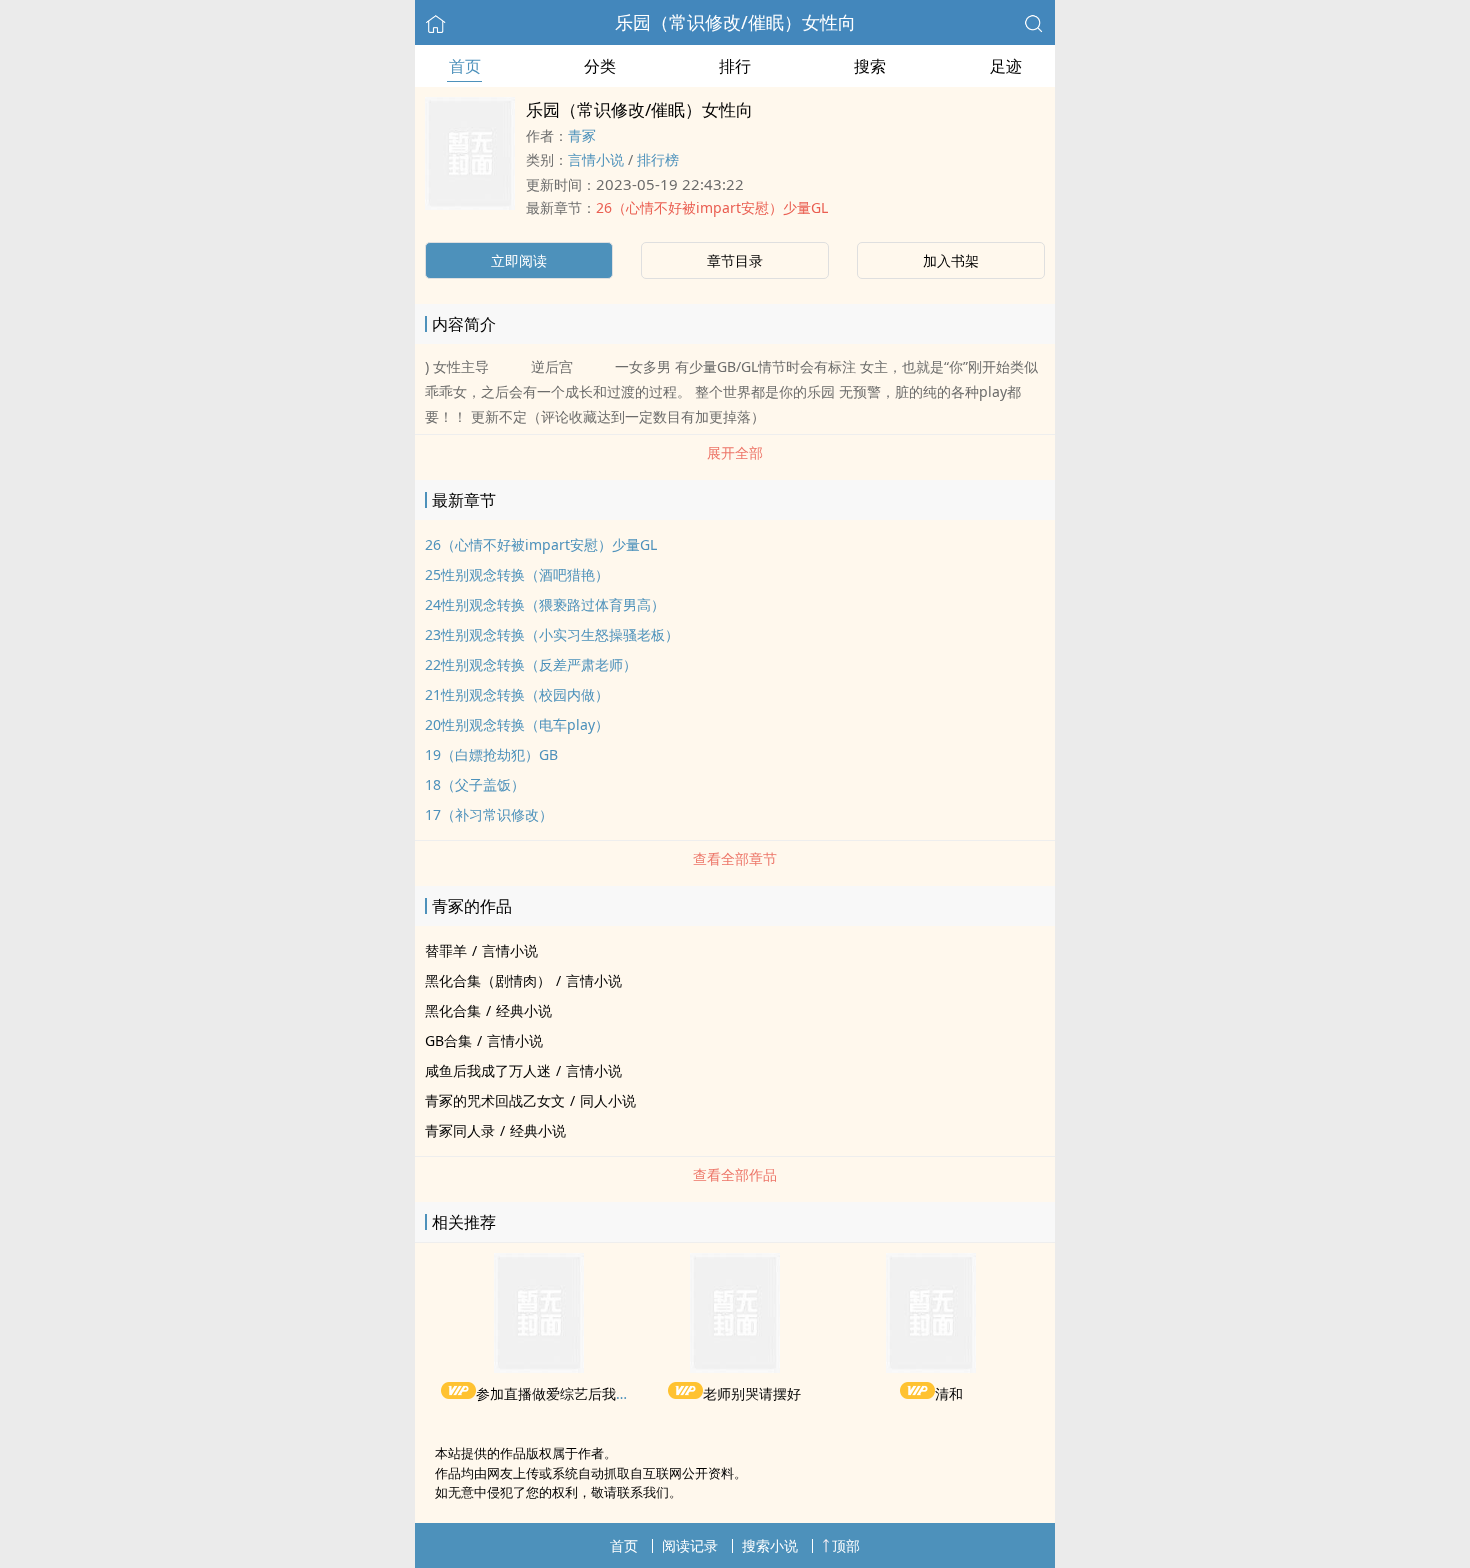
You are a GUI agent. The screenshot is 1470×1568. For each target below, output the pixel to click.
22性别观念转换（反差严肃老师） (531, 664)
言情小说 (596, 159)
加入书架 (951, 260)
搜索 (870, 66)
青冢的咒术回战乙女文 (495, 1100)
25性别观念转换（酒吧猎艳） (517, 574)
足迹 (1006, 66)
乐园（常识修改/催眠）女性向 (735, 22)
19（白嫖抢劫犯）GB (491, 754)
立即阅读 (519, 260)
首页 (465, 66)
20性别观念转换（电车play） (517, 724)
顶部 (846, 1545)
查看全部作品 (735, 1174)
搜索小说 (770, 1545)
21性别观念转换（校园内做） (517, 694)
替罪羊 (446, 950)
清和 (949, 1393)
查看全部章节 (735, 858)
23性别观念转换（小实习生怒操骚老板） (552, 634)
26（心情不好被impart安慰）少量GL (712, 207)
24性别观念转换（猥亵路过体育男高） (545, 604)
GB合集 (448, 1040)
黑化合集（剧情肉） (488, 980)
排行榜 (658, 159)
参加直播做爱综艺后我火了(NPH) (578, 1393)
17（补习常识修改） (489, 814)
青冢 (582, 135)
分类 (600, 66)
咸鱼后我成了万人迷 (488, 1070)
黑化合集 (453, 1010)
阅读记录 (690, 1545)
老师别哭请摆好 (752, 1393)
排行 (735, 66)
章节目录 (735, 260)
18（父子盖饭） (475, 784)
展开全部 (735, 452)
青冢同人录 (460, 1130)
